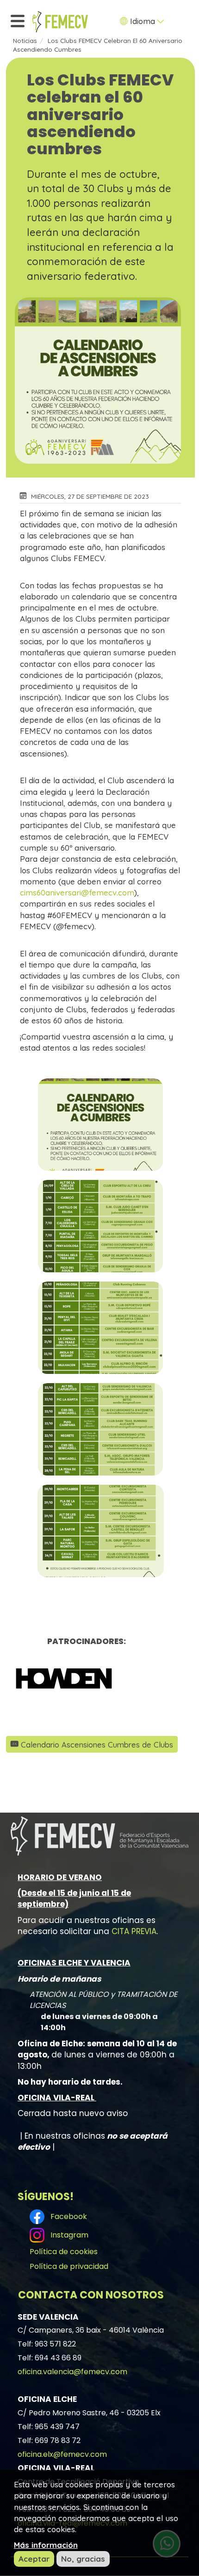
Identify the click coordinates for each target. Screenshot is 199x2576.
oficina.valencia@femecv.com (72, 2372)
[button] (100, 1125)
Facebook (67, 2216)
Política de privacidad (69, 2266)
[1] (87, 1678)
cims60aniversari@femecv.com (77, 892)
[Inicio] (60, 22)
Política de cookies (64, 2252)
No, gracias (83, 2559)
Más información (46, 2545)
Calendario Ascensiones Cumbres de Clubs (97, 1745)
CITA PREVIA (134, 1931)
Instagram (68, 2235)
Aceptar (34, 2559)
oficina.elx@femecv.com (62, 2454)
